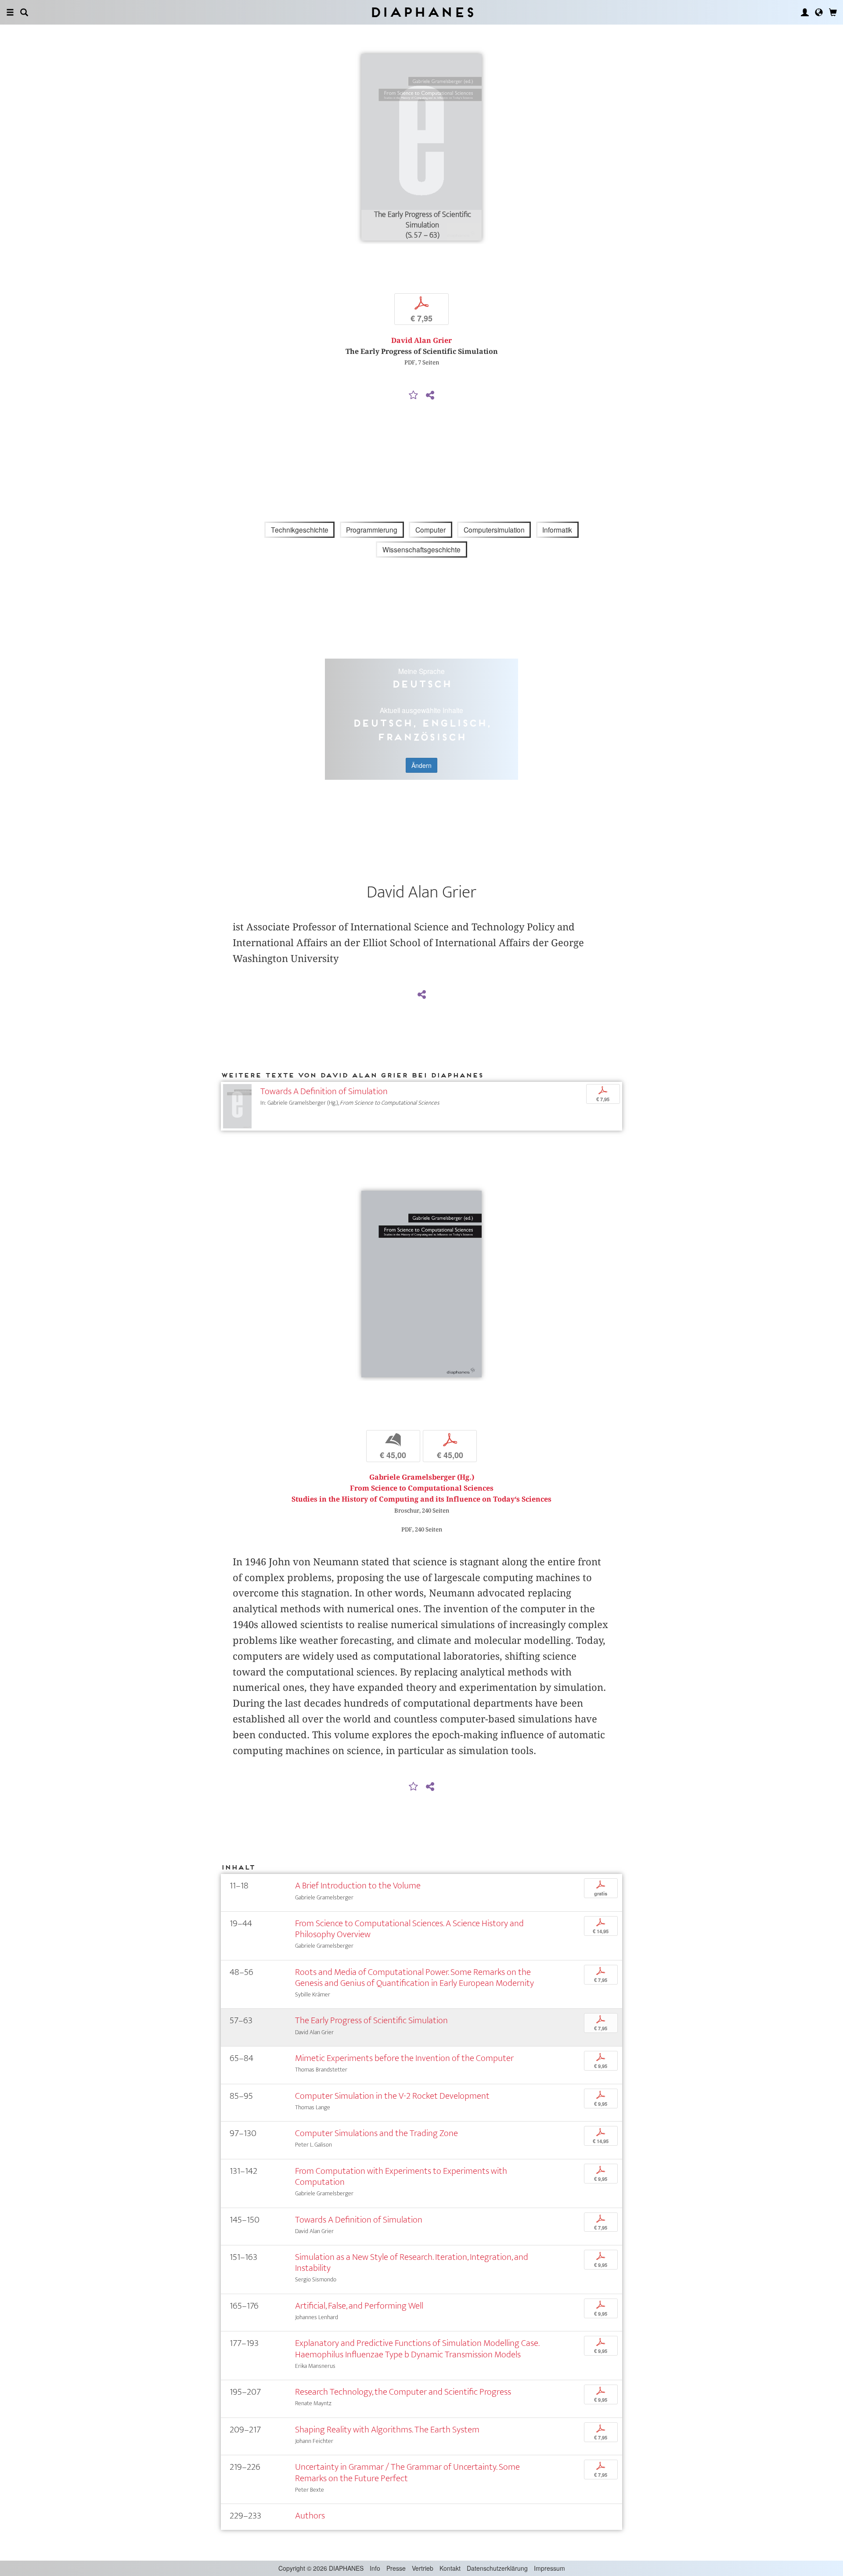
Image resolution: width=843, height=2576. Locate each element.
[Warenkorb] (833, 12)
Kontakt (450, 2568)
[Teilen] (430, 396)
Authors (310, 2516)
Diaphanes (422, 12)
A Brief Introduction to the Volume (358, 1886)
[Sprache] (819, 12)
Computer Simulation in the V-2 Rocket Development (392, 2096)
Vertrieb (423, 2568)
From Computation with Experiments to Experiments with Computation (401, 2176)
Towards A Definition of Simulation (324, 1091)
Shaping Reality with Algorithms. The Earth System (387, 2430)
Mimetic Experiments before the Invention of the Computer (404, 2058)
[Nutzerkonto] (805, 12)
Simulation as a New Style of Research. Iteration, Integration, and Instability (412, 2263)
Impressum (549, 2568)
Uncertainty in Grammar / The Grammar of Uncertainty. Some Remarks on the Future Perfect (407, 2472)
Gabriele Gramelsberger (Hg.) (422, 1477)
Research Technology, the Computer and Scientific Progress (403, 2392)
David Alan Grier (421, 340)
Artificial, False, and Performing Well (359, 2306)
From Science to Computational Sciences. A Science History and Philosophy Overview (409, 1929)
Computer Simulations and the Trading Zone (376, 2133)
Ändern (421, 765)
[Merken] (414, 396)
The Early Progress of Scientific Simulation (371, 2020)
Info (375, 2568)
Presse (396, 2568)
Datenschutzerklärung (497, 2568)
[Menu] (10, 12)
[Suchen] (24, 12)
